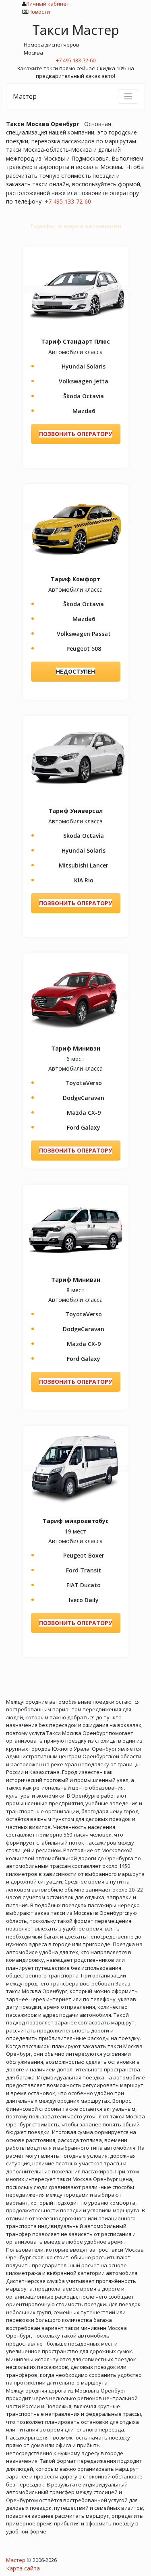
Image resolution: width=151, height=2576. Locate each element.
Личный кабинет (48, 4)
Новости (39, 12)
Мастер (25, 96)
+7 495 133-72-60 (68, 201)
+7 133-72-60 (76, 60)
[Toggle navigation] (128, 96)
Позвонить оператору (75, 434)
